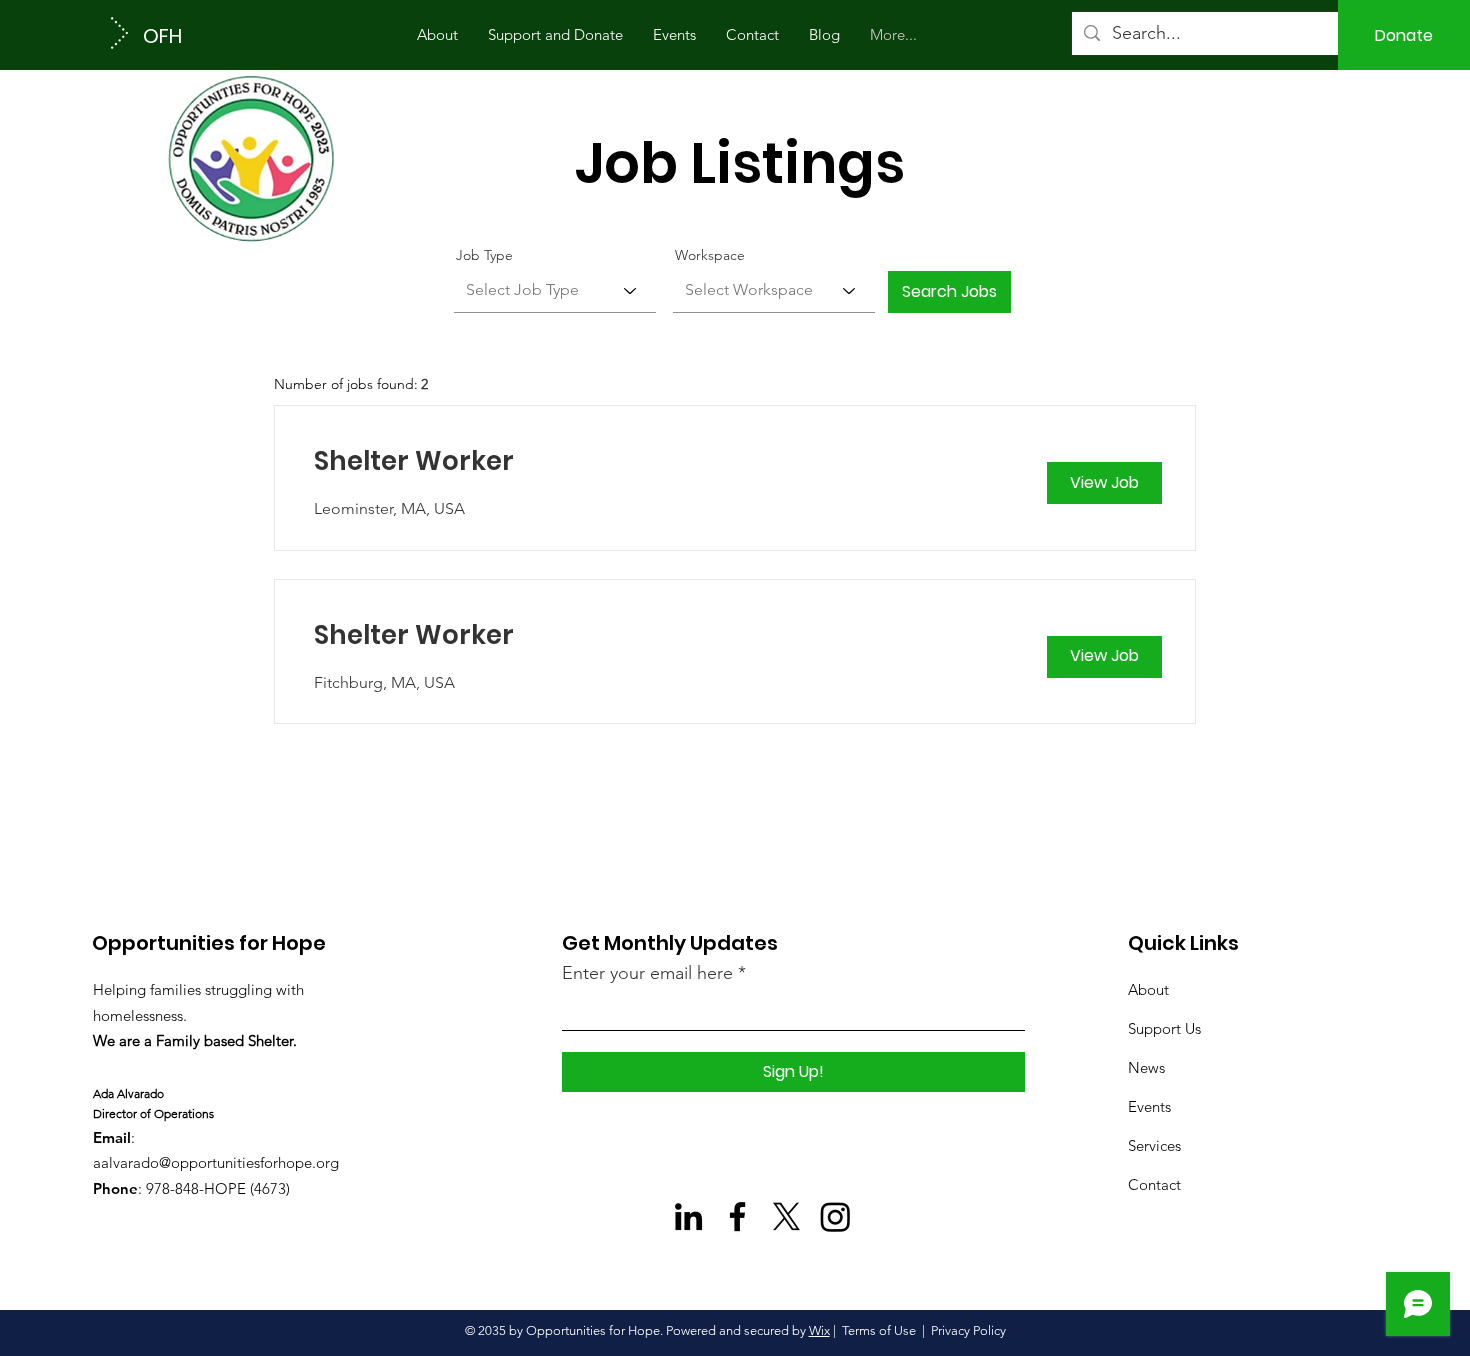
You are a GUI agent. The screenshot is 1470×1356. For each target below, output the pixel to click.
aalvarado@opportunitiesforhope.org (216, 1162)
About (1148, 989)
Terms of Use (879, 1330)
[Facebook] (737, 1216)
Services (1154, 1145)
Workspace (710, 255)
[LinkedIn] (688, 1216)
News (1146, 1067)
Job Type (484, 255)
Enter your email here (647, 973)
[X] (786, 1216)
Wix (819, 1330)
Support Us (1164, 1028)
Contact (1154, 1184)
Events (1149, 1106)
